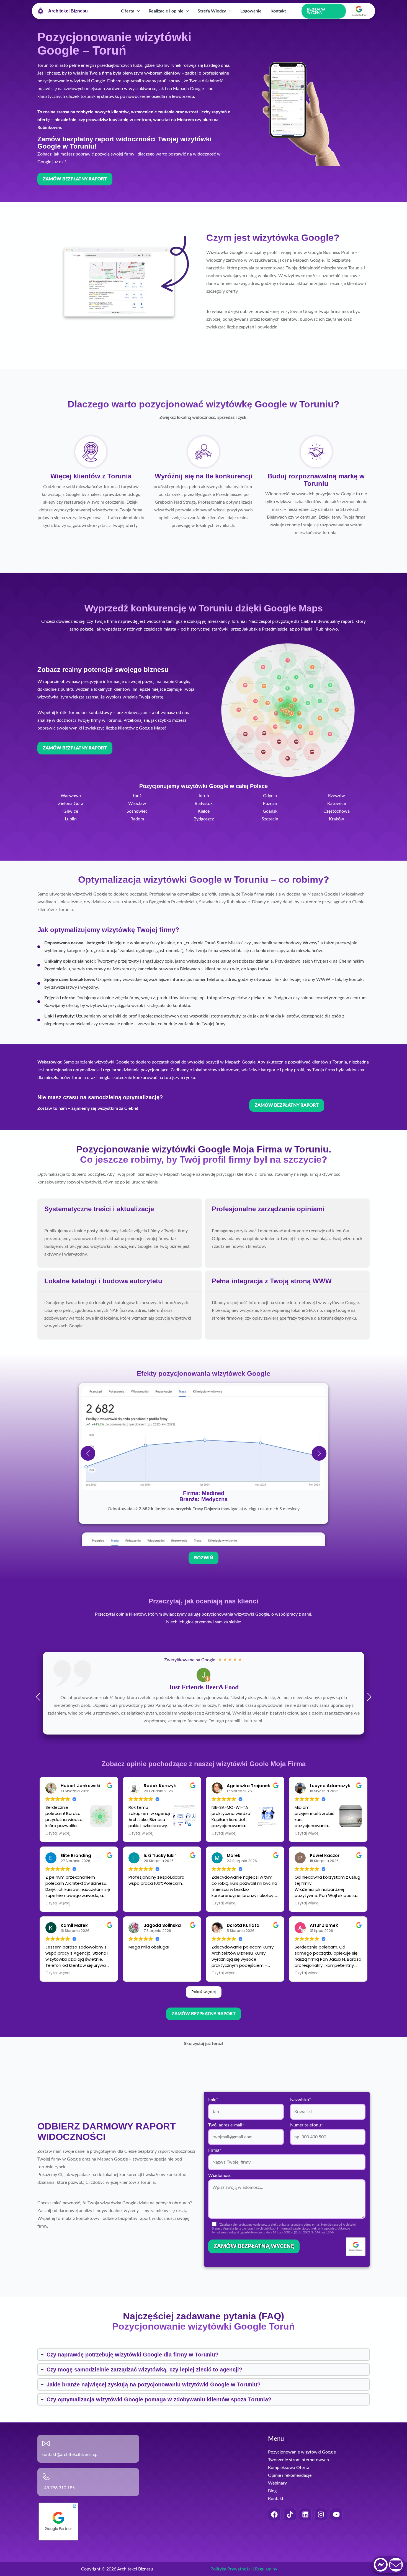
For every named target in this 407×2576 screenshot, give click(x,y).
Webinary (277, 2530)
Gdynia (270, 796)
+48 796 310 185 (58, 2534)
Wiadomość (220, 2222)
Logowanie (251, 11)
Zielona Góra (71, 804)
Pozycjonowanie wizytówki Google (302, 2499)
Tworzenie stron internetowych (298, 2506)
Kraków (337, 819)
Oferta (128, 11)
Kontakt (278, 11)
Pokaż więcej (204, 2038)
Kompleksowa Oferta (289, 2514)
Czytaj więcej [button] (58, 1880)
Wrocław (137, 804)
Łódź (137, 796)
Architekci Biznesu (68, 11)
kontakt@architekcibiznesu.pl (70, 2501)
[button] (137, 11)
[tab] (120, 1233)
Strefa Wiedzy (212, 11)
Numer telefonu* (306, 2172)
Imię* (213, 2146)
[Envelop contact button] (396, 2565)
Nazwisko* (301, 2146)
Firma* (215, 2197)
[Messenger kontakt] (381, 2565)
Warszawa (71, 796)
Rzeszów (337, 796)
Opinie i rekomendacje (290, 2522)
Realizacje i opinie (166, 11)
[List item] (274, 2561)
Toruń (203, 796)
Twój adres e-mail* (226, 2172)
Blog (272, 2537)
